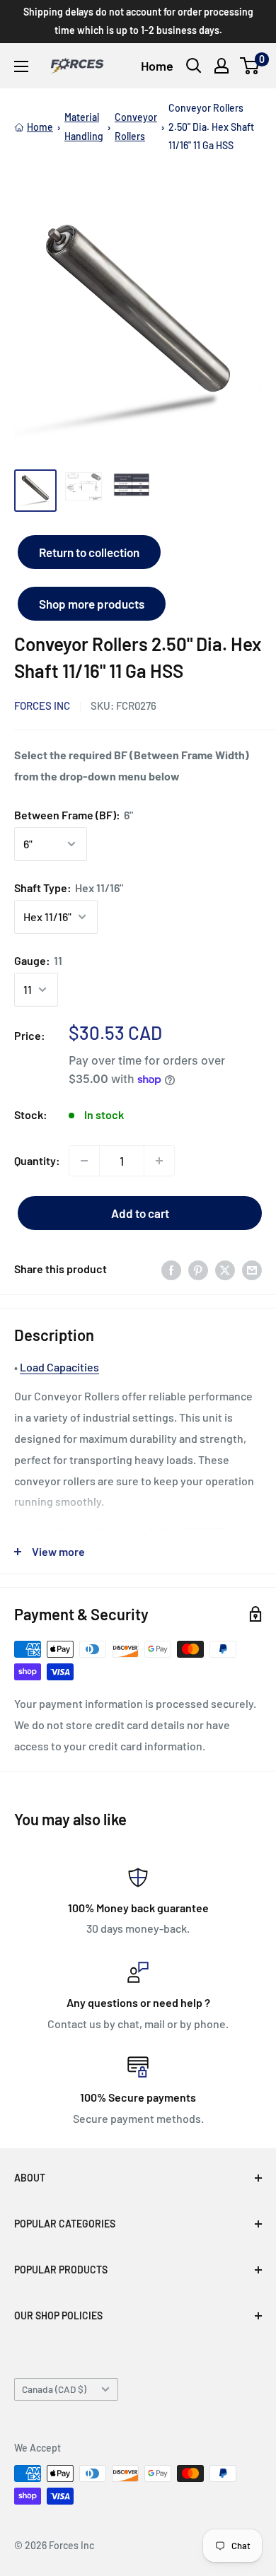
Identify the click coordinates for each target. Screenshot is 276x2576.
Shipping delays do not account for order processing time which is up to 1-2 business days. (138, 21)
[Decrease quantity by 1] (84, 1161)
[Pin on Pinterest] (198, 1269)
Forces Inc (42, 706)
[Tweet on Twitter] (225, 1269)
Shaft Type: (69, 888)
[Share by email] (252, 1269)
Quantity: (37, 1160)
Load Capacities (59, 1367)
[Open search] (194, 66)
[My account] (222, 66)
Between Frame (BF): (74, 815)
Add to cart (140, 1213)
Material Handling (84, 126)
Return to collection (89, 552)
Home (157, 66)
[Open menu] (21, 66)
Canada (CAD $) (54, 2389)
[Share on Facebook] (171, 1269)
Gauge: (38, 960)
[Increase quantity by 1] (159, 1161)
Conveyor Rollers (136, 126)
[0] (250, 66)
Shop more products (92, 604)
